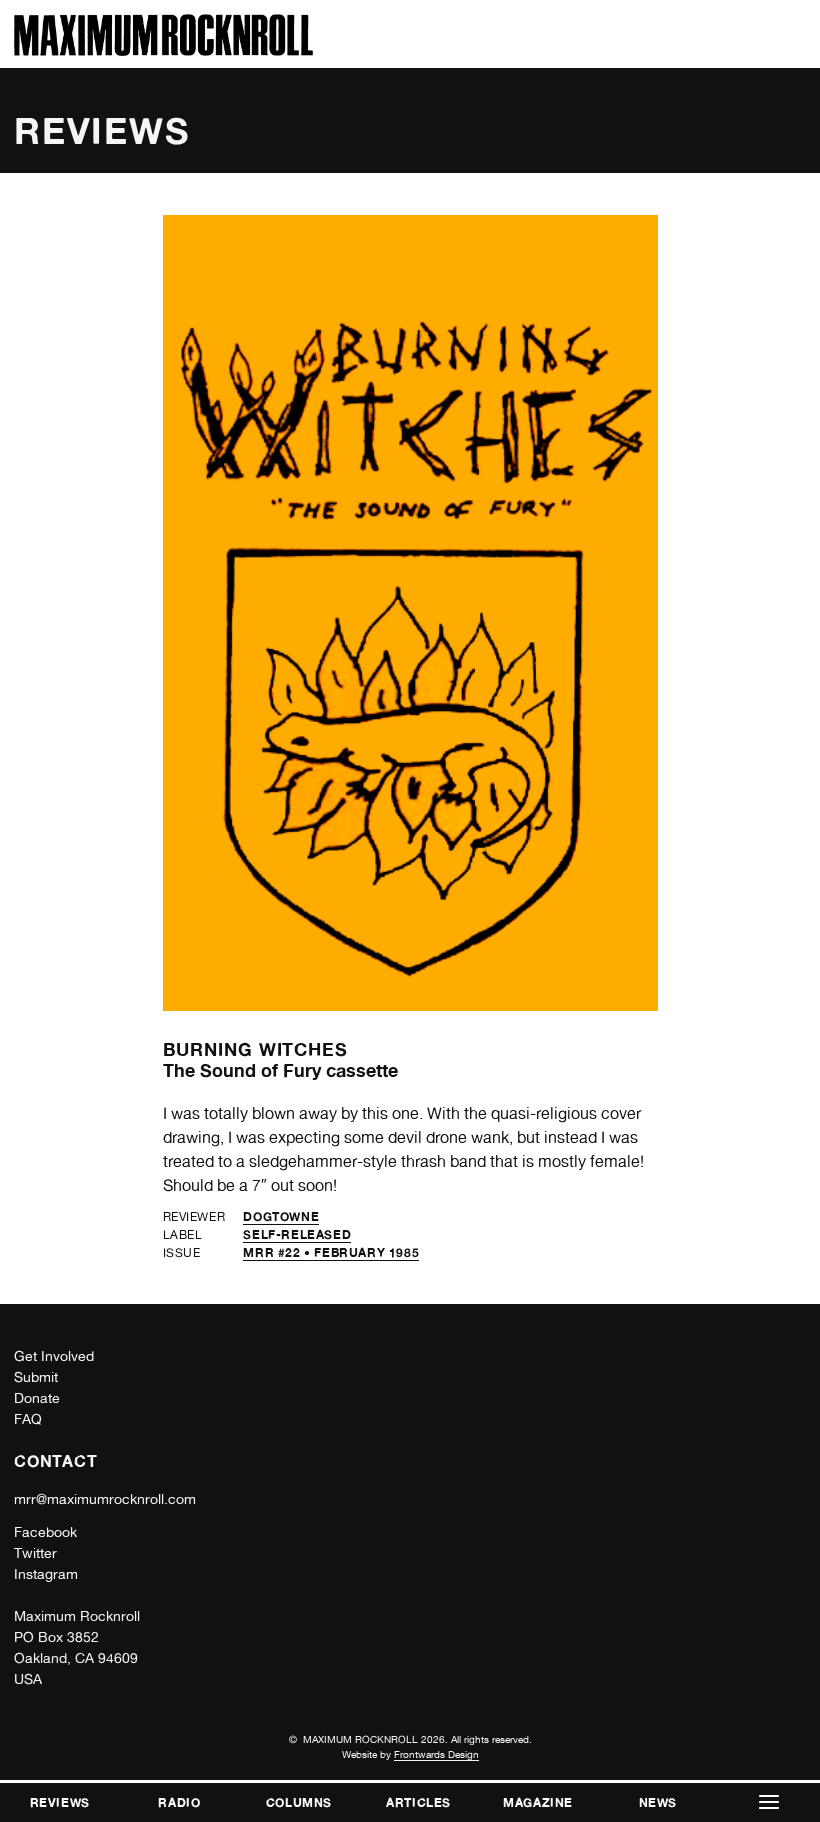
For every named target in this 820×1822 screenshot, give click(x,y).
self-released (297, 1234)
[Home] (163, 50)
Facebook (45, 1532)
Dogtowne (281, 1216)
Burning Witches (256, 1049)
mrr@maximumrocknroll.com (105, 1499)
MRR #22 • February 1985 (331, 1252)
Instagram (46, 1574)
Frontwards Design (436, 1754)
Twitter (35, 1553)
